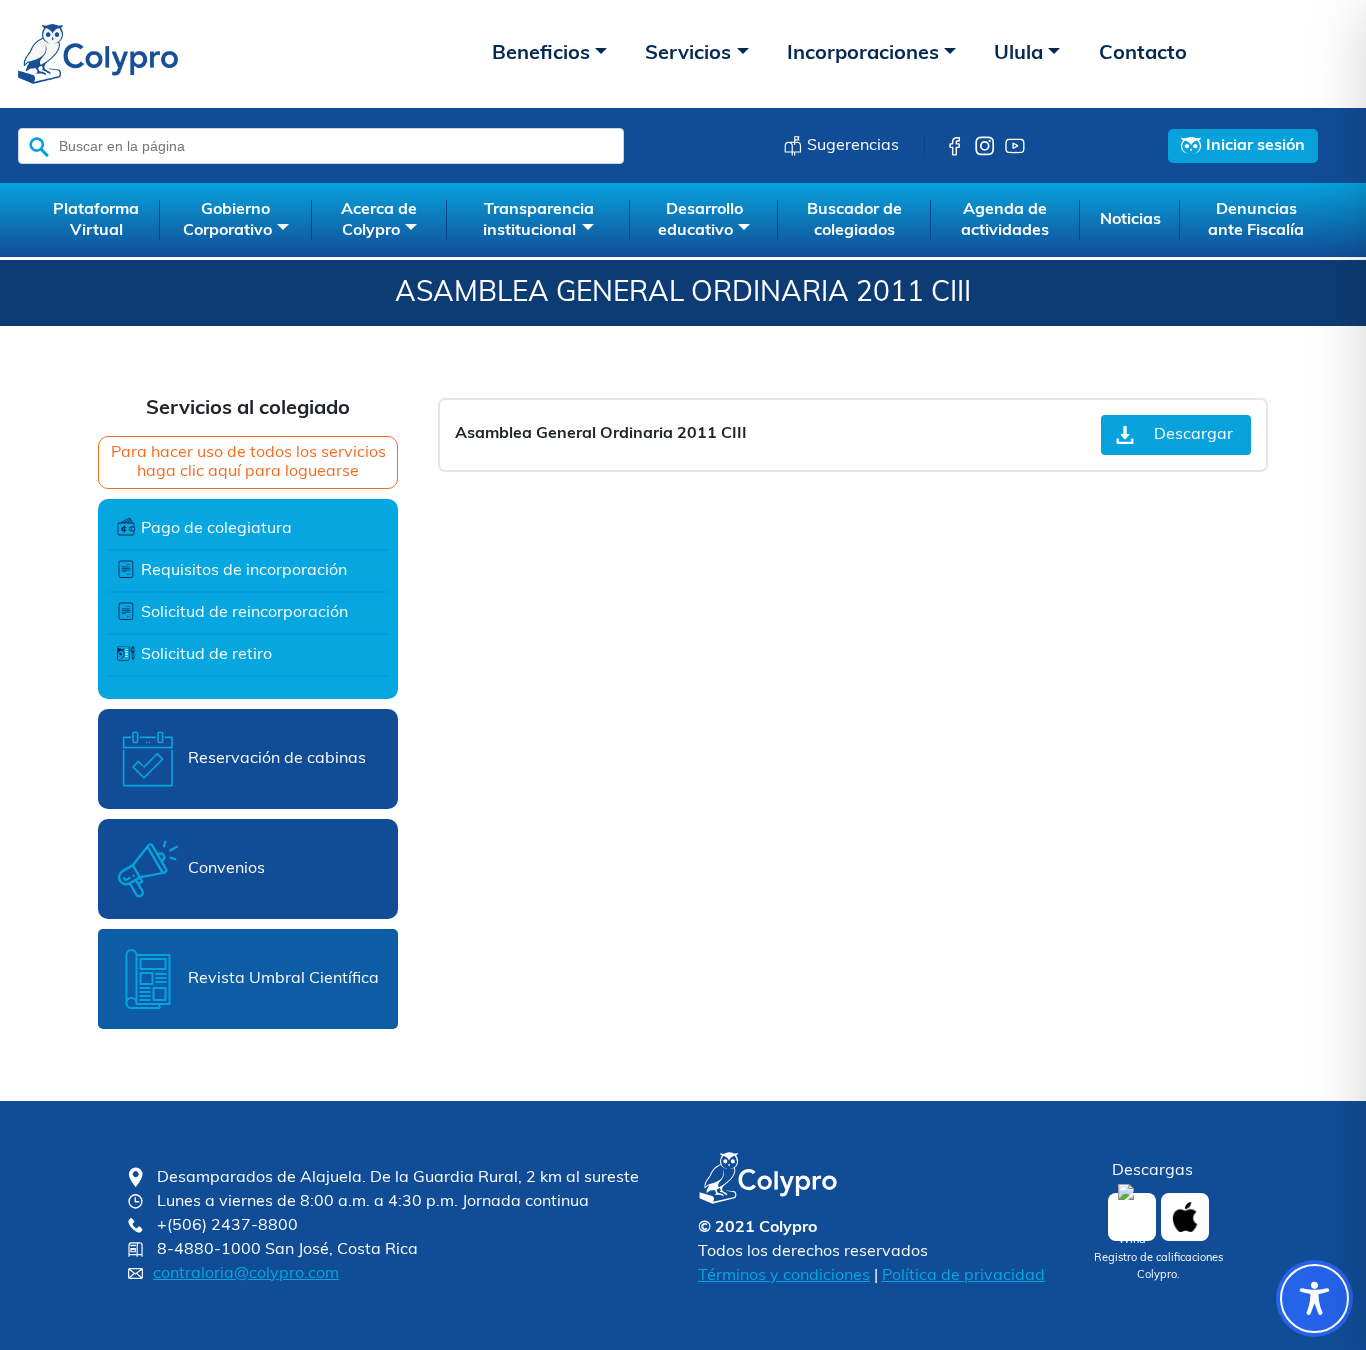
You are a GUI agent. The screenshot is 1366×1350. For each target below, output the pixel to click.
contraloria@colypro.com (246, 1274)
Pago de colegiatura (216, 529)
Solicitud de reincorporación (244, 613)
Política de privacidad (963, 1276)
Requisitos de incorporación (244, 571)
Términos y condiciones (784, 1276)
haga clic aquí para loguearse (248, 472)
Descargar (1193, 435)
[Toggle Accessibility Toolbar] (1314, 1298)
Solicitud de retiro (206, 655)
